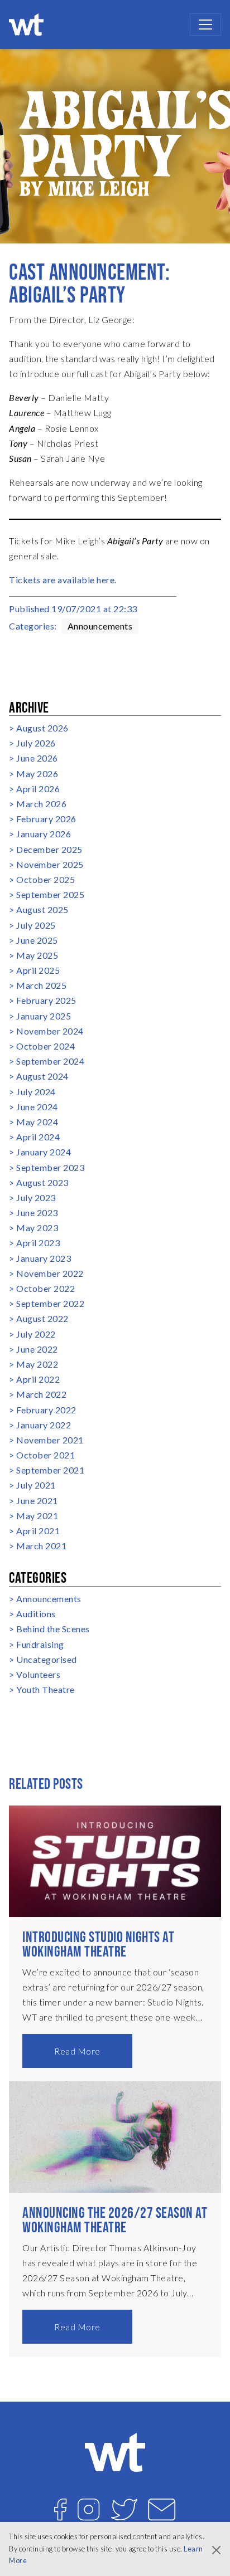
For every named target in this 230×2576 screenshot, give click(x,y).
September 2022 (50, 1303)
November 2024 (50, 1031)
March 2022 (41, 1394)
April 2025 (38, 970)
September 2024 (50, 1061)
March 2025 (41, 985)
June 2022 (37, 1349)
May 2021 (37, 1516)
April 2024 (38, 1137)
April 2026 (38, 789)
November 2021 (50, 1440)
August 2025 (42, 909)
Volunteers (38, 1674)
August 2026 (42, 728)
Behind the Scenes (53, 1629)
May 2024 (37, 1122)
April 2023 (38, 1243)
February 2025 (46, 1000)
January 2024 (44, 1152)
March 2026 (41, 804)
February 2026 (46, 819)
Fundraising (40, 1644)
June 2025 (37, 940)
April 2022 (38, 1379)
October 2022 (45, 1288)
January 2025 (44, 1016)
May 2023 (37, 1228)
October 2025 (45, 879)
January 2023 (44, 1258)
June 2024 (37, 1107)
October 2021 (45, 1455)
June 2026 (37, 758)
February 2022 (46, 1410)
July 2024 (36, 1092)
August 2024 (42, 1076)
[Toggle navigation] (205, 25)
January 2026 (44, 834)
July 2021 (36, 1485)
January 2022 (44, 1425)
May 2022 (37, 1364)
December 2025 (49, 849)
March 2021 (41, 1546)
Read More (77, 2051)
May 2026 (37, 774)
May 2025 (37, 955)
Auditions (36, 1614)
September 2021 (50, 1470)
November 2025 (50, 864)
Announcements (100, 626)
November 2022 (50, 1273)
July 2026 (36, 743)
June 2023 (37, 1213)
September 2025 (50, 894)
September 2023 (50, 1167)
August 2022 (42, 1318)
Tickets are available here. (63, 580)
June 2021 (37, 1501)
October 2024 (45, 1046)
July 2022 (36, 1334)
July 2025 (36, 925)
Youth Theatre (45, 1689)
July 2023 (36, 1197)
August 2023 (42, 1182)
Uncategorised (47, 1659)
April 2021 (38, 1531)
